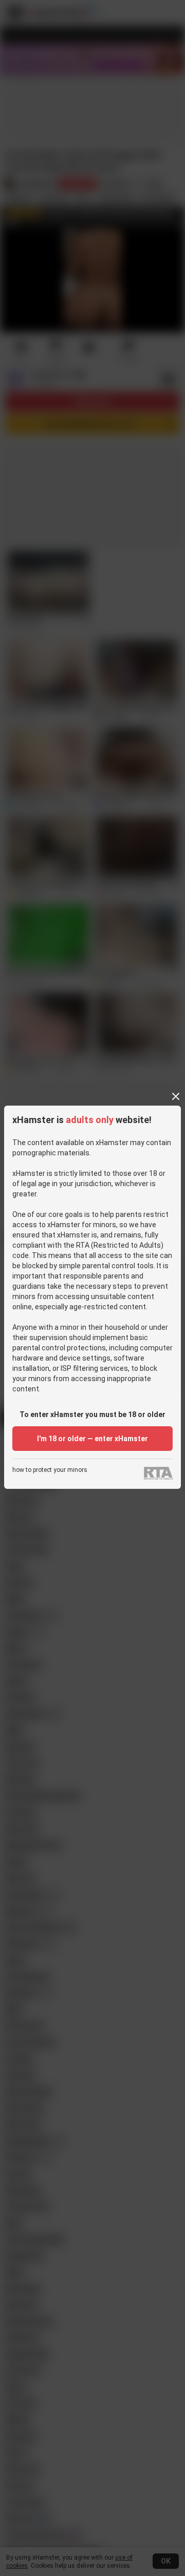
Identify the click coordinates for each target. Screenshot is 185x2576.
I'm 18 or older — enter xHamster (92, 1439)
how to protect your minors (50, 1470)
